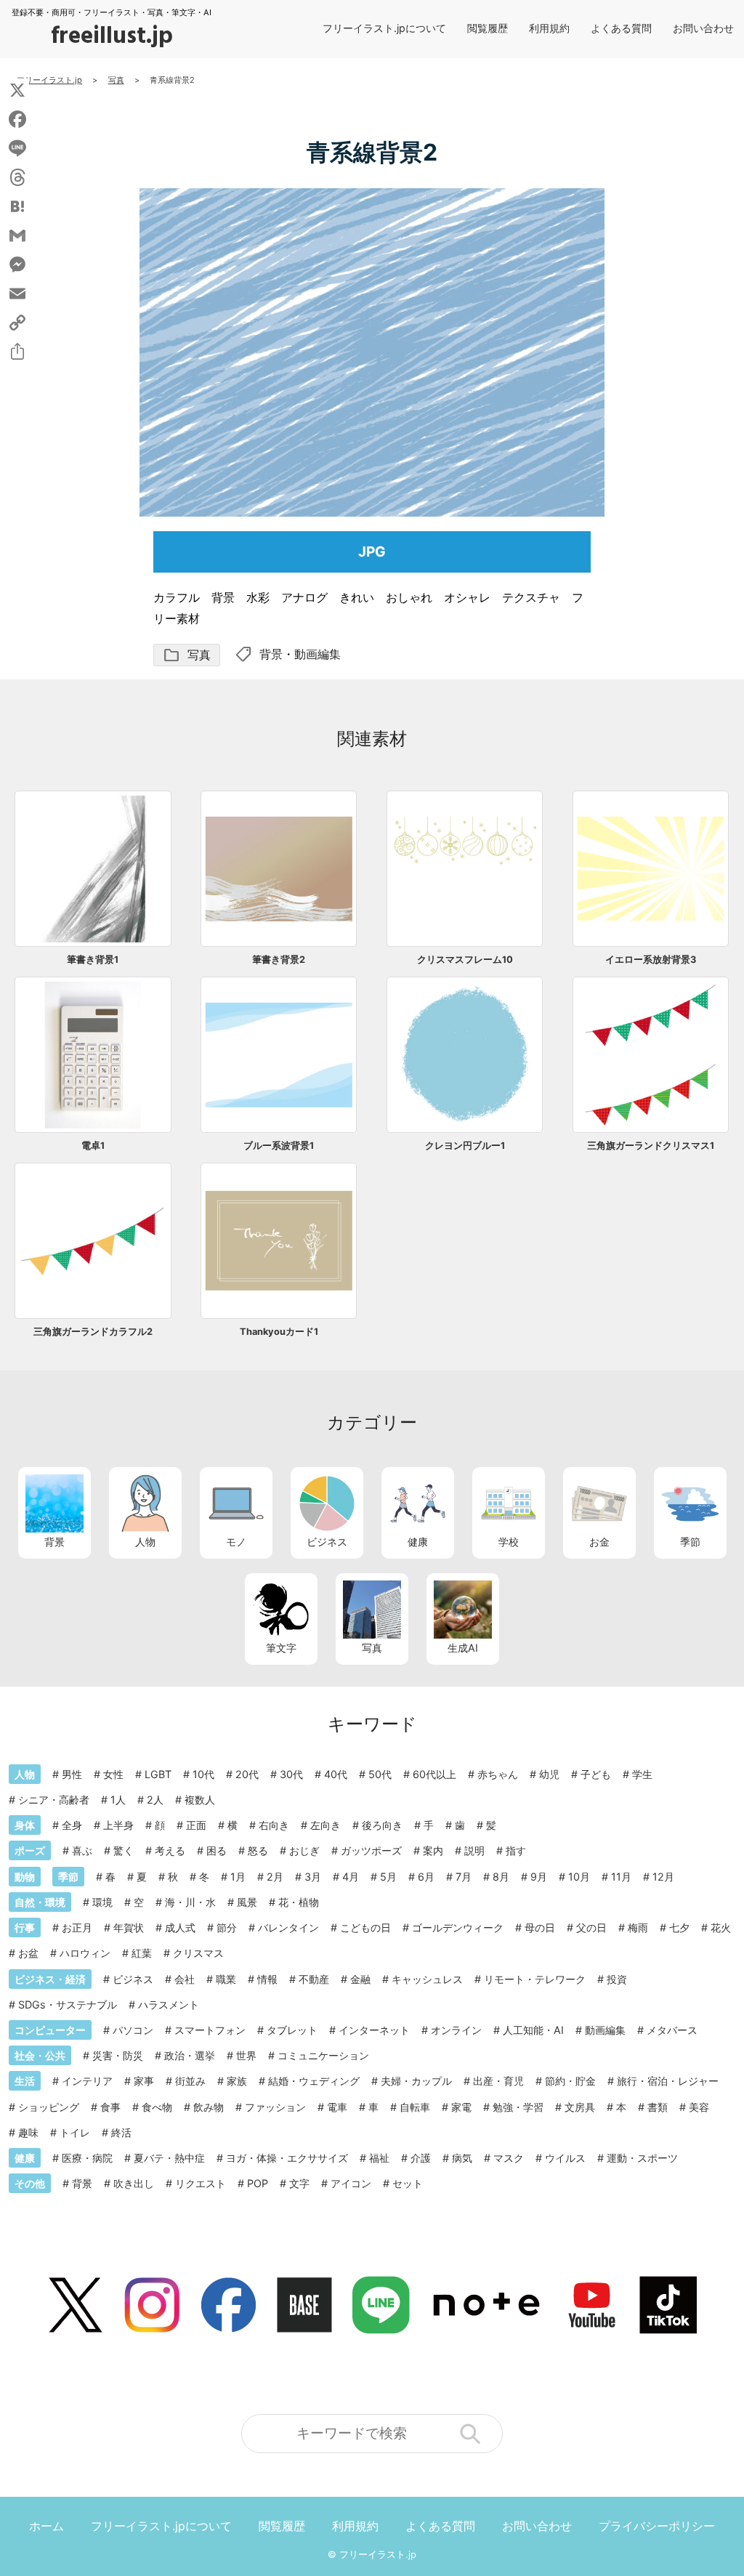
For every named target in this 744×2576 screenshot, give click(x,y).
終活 (121, 2132)
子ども (596, 1774)
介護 (421, 2158)
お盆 (28, 1953)
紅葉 (142, 1953)
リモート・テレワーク (535, 1979)
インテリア (87, 2081)
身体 (25, 1825)
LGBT (158, 1774)
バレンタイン (288, 1927)
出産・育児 (498, 2081)
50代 (380, 1774)
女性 (113, 1774)
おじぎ (304, 1850)
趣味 (28, 2132)
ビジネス (327, 1542)
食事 (110, 2107)
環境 (102, 1902)
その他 (30, 2183)
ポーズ (30, 1850)
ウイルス (565, 2158)
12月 (663, 1877)
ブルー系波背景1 (279, 1146)
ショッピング (49, 2107)
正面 (196, 1825)
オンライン (456, 2030)
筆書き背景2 (279, 960)
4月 (351, 1877)
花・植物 (299, 1902)
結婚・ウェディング (314, 2081)
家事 (144, 2081)
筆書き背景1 (93, 960)
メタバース (672, 2030)
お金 (599, 1542)
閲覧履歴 (488, 28)
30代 (291, 1774)
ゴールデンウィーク (458, 1927)
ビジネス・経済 (50, 1979)
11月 (621, 1877)
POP (258, 2183)
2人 (155, 1800)
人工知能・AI (533, 2030)
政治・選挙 (190, 2055)
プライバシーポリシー (657, 2526)
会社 (185, 1979)
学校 (509, 1542)
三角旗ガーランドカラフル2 (93, 1332)
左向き (325, 1825)
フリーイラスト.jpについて (384, 28)
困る (217, 1850)
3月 (313, 1877)
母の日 (540, 1927)
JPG (372, 552)
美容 (699, 2107)
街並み (190, 2081)
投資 (617, 1979)
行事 (25, 1927)
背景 (271, 654)
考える (170, 1850)
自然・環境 (40, 1902)
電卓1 (93, 1146)
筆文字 (281, 1648)
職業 (226, 1979)
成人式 (180, 1927)
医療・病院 (87, 2158)
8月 (501, 1877)
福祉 (379, 2158)
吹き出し (134, 2183)
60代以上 (434, 1774)
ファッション (275, 2107)
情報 (267, 1979)
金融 (360, 1979)
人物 (145, 1542)
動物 (25, 1877)
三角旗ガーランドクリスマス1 (651, 1146)
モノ (236, 1542)
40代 (336, 1774)
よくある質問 (621, 28)
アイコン (351, 2183)
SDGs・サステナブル (68, 2004)
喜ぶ (82, 1850)
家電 (461, 2107)
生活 (25, 2081)
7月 (464, 1877)
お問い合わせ (703, 28)
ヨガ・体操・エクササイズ (287, 2158)
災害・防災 (118, 2055)
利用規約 (549, 28)
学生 (642, 1774)
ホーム (46, 2526)
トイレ (75, 2132)
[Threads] (17, 177)
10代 (203, 1774)
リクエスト (201, 2183)
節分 (227, 1927)
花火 (721, 1927)
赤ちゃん (498, 1774)
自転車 (415, 2107)
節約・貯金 (570, 2081)
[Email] (17, 294)
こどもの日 (365, 1927)
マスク (509, 2158)
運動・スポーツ (642, 2158)
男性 (72, 1774)
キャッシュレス (427, 1979)
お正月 (77, 1927)
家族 (237, 2081)
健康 (418, 1542)
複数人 (200, 1800)
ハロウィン (85, 1953)
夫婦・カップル (416, 2081)
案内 (433, 1850)
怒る (258, 1850)
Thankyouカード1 (279, 1332)
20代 (247, 1774)
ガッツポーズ (371, 1850)
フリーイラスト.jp (378, 2555)
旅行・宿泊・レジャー (668, 2081)
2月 (275, 1877)
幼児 (549, 1774)
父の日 (591, 1927)
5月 (388, 1877)
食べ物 (157, 2107)
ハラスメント (169, 2004)
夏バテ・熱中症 (169, 2158)
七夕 (679, 1927)
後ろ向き (382, 1825)
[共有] (17, 352)
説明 (474, 1850)
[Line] (17, 148)
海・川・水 (190, 1902)
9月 (539, 1877)
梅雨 (638, 1927)
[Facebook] (17, 119)
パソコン (133, 2030)
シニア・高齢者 (54, 1800)
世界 (246, 2055)
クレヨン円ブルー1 (465, 1146)
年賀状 (129, 1927)
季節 (690, 1542)
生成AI (463, 1648)
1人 (118, 1800)
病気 (462, 2158)
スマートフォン (210, 2030)
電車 (337, 2107)
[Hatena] (17, 206)
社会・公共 (40, 2055)
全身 (72, 1825)
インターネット (374, 2030)
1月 (238, 1877)
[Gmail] (17, 235)
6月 (426, 1877)
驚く (124, 1850)
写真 (187, 655)
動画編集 (318, 654)
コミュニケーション (323, 2055)
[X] (17, 90)
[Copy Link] (17, 323)
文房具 (580, 2107)
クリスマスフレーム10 (465, 960)
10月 (579, 1877)
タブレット (292, 2030)
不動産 (314, 1979)
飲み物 (209, 2107)
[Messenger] (17, 265)
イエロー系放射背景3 (651, 960)
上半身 (118, 1825)
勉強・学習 (518, 2107)
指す (516, 1850)
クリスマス (198, 1953)
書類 (658, 2107)
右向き (274, 1825)
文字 (299, 2183)
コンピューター (50, 2030)
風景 (247, 1902)
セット (408, 2183)
